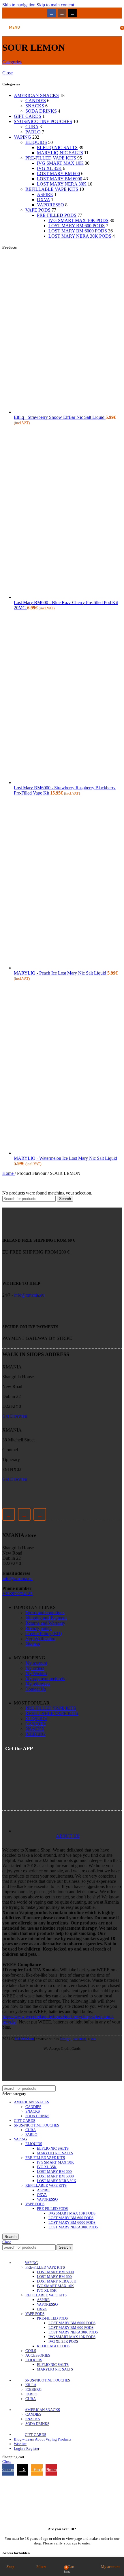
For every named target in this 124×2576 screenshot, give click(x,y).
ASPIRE (45, 194)
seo (93, 2039)
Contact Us (36, 1689)
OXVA (43, 200)
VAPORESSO (50, 205)
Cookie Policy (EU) (44, 1633)
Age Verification (40, 1639)
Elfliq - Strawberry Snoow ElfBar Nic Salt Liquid (60, 417)
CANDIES (36, 101)
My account (36, 1663)
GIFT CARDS (28, 116)
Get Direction (15, 1416)
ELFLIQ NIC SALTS (57, 147)
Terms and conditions (45, 1613)
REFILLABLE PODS (53, 2346)
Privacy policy (38, 1628)
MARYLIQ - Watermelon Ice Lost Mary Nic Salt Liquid (65, 1158)
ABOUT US (68, 1836)
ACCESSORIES (38, 2355)
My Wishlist (36, 1673)
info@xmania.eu (29, 1295)
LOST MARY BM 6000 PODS (78, 231)
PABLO (33, 132)
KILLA (31, 2385)
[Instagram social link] (62, 13)
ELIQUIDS (36, 142)
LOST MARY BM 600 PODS (77, 226)
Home (9, 1173)
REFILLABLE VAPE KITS (52, 189)
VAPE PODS (38, 210)
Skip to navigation (19, 5)
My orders (35, 1668)
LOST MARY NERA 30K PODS (80, 236)
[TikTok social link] (72, 13)
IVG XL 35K (49, 168)
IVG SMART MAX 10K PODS (78, 220)
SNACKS (35, 106)
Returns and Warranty (45, 1623)
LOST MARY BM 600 (58, 174)
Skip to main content (55, 5)
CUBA (32, 127)
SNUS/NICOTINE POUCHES (43, 121)
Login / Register (27, 2449)
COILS (31, 2351)
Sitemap (33, 1644)
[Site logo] (62, 37)
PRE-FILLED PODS (57, 215)
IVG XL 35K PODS (63, 2341)
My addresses (38, 1684)
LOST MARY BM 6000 (60, 179)
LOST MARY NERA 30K (62, 184)
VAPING (22, 137)
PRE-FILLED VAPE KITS (51, 158)
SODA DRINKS (41, 111)
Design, (66, 2039)
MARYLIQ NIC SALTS (60, 153)
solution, (80, 2039)
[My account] (114, 27)
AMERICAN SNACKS (36, 95)
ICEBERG (35, 1734)
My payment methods (45, 1679)
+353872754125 (17, 1594)
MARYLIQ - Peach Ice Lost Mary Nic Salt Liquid (61, 973)
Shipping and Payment (46, 1618)
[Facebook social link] (52, 13)
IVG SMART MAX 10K (60, 163)
